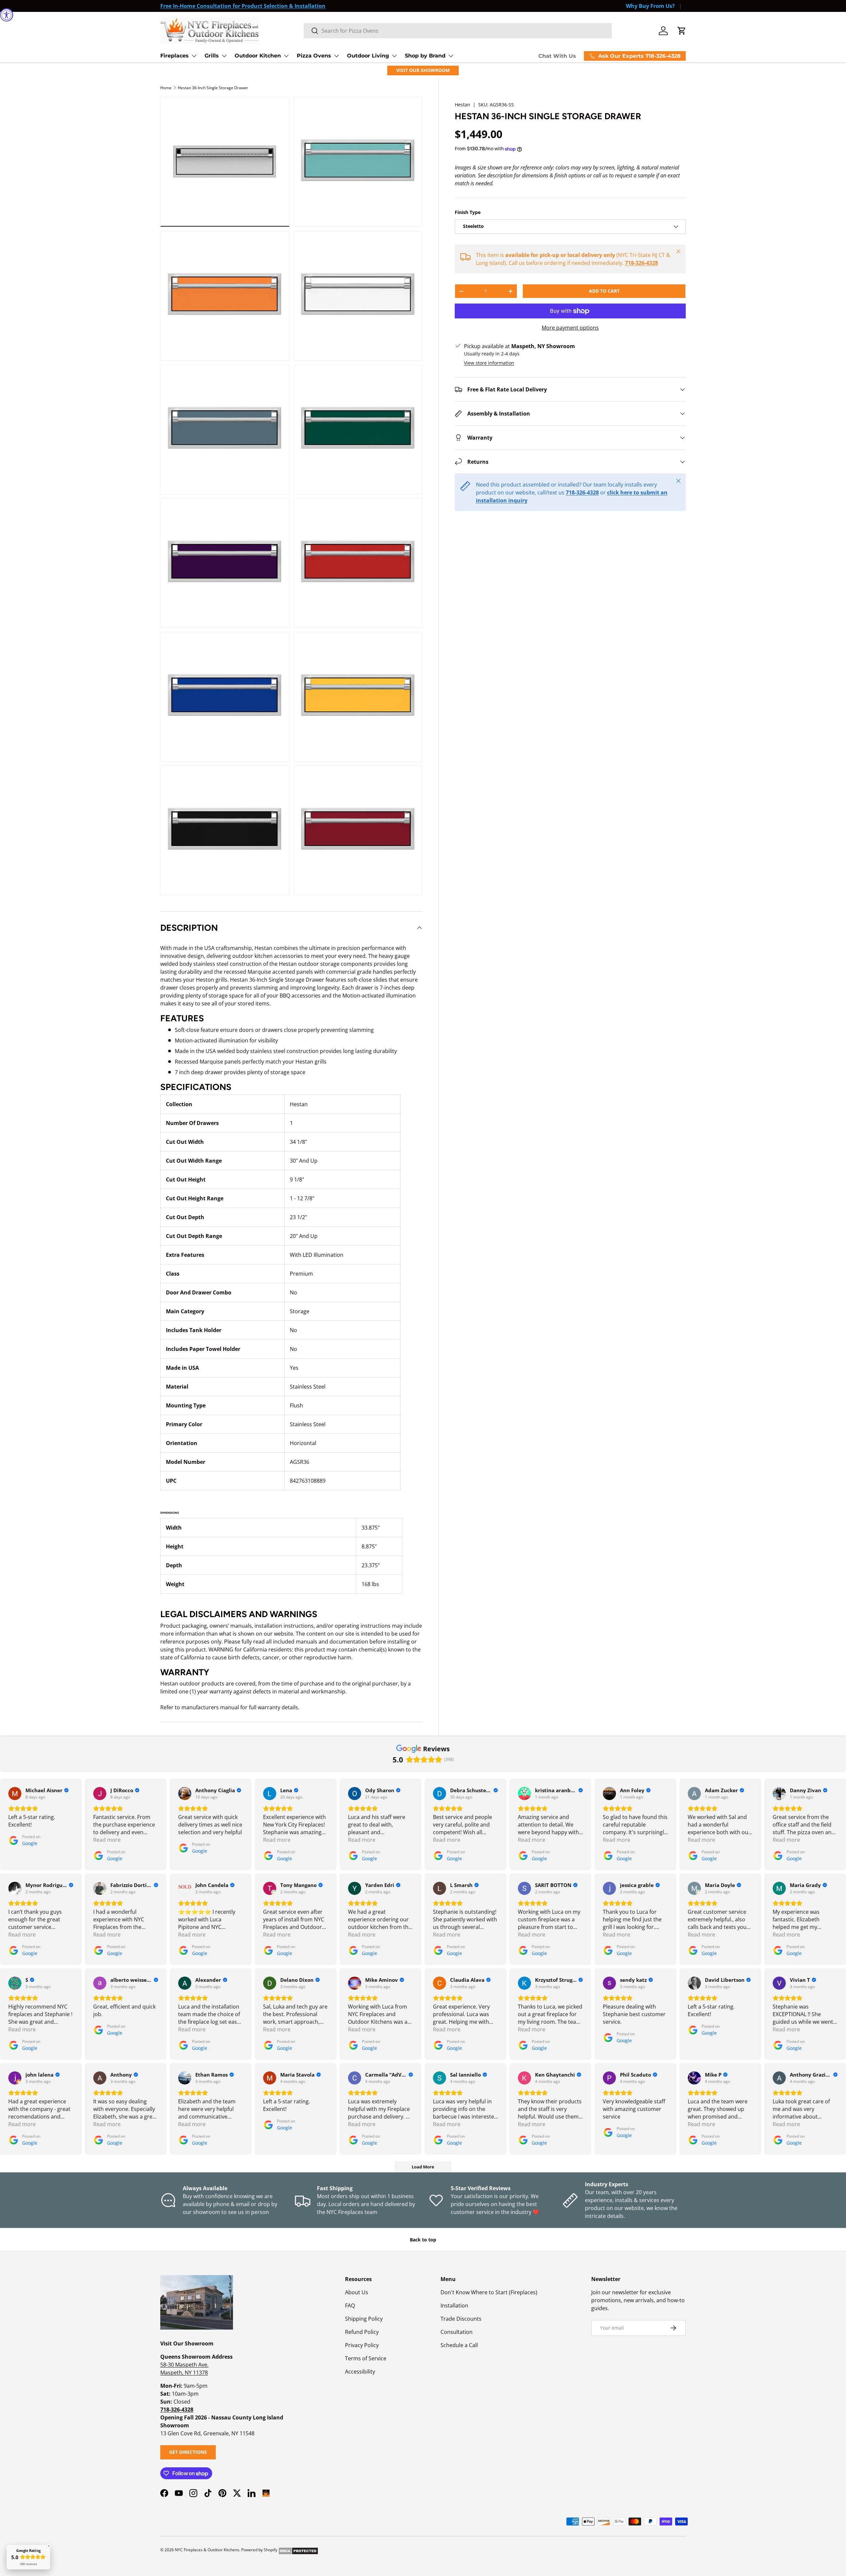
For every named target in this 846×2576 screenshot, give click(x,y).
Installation (454, 2305)
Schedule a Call (459, 2345)
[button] (682, 31)
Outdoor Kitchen (258, 56)
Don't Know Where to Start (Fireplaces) (489, 2292)
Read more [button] (107, 1840)
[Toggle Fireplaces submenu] (194, 56)
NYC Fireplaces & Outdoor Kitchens (207, 2550)
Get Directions (188, 2452)
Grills (212, 56)
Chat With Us (557, 56)
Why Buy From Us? (650, 6)
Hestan (462, 105)
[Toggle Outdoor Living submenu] (394, 56)
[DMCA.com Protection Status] (298, 2550)
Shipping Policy (364, 2319)
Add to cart (604, 291)
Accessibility (360, 2372)
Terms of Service (366, 2358)
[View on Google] (15, 1794)
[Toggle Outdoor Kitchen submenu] (286, 56)
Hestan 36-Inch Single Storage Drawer (213, 88)
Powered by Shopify (259, 2550)
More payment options (570, 328)
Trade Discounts (461, 2319)
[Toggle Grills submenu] (224, 56)
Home (166, 88)
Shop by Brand (425, 56)
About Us (357, 2292)
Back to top (423, 2240)
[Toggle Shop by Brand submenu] (451, 56)
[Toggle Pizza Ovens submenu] (336, 56)
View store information (489, 363)
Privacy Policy (362, 2345)
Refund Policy (362, 2332)
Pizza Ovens (314, 56)
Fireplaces (174, 56)
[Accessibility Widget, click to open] (7, 15)
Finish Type (468, 212)
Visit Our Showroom (423, 70)
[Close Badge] (49, 2546)
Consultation (457, 2332)
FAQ (350, 2305)
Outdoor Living (368, 56)
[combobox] (458, 31)
